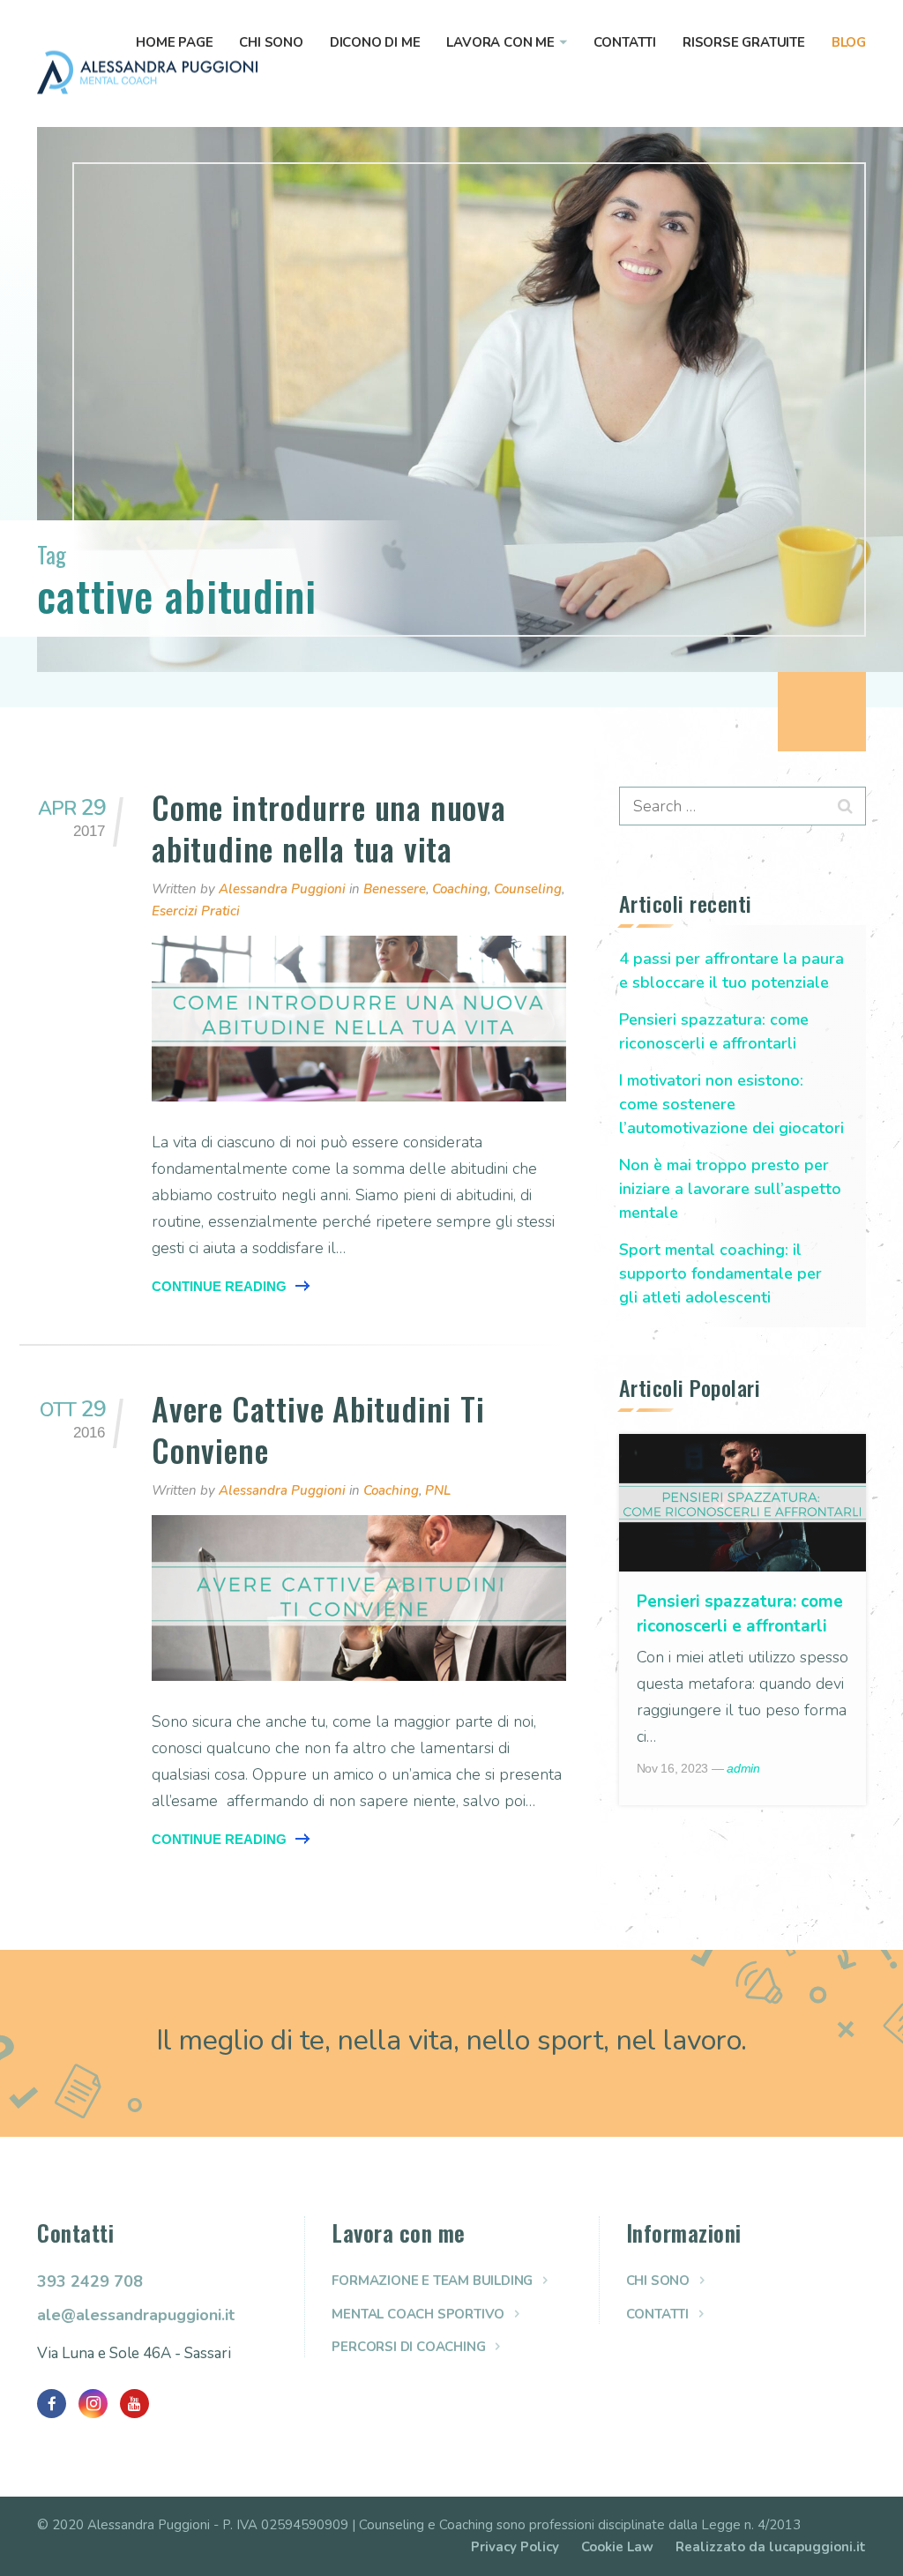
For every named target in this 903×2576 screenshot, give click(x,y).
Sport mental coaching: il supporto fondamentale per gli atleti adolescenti (720, 1273)
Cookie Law (617, 2547)
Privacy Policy (515, 2547)
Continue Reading (219, 1286)
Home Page (174, 42)
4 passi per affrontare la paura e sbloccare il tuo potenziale (731, 971)
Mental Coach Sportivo (418, 2314)
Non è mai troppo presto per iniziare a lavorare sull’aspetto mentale (730, 1189)
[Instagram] (93, 2404)
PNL (438, 1490)
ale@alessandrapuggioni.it (136, 2315)
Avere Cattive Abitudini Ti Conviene (318, 1429)
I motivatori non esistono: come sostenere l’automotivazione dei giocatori (731, 1104)
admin (743, 1768)
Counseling (528, 889)
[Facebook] (52, 2404)
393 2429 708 (90, 2281)
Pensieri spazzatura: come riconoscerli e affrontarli (714, 1031)
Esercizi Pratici (196, 911)
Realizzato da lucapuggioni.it (771, 2547)
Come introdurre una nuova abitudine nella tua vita (329, 827)
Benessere (395, 889)
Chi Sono (271, 42)
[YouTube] (134, 2404)
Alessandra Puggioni (282, 889)
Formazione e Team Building (432, 2281)
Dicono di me (375, 42)
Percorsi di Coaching (408, 2347)
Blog (849, 42)
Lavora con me (500, 42)
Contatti (625, 42)
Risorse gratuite (744, 42)
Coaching (460, 889)
